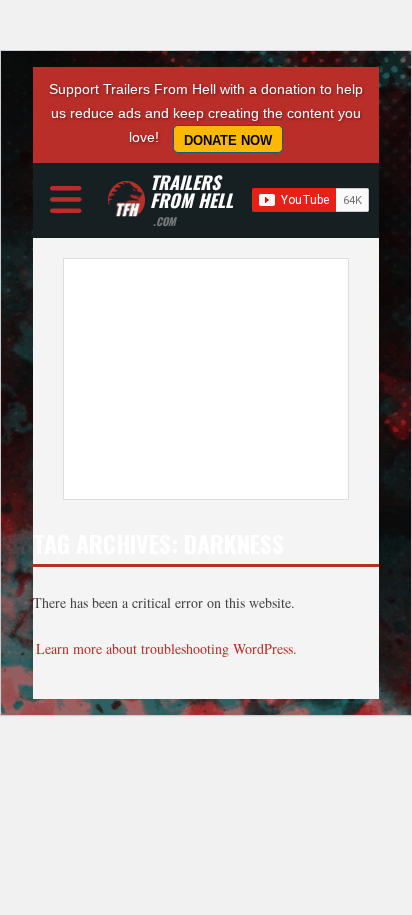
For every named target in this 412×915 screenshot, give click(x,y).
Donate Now (228, 140)
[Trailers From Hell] (126, 200)
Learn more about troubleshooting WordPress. (166, 648)
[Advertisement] (206, 379)
